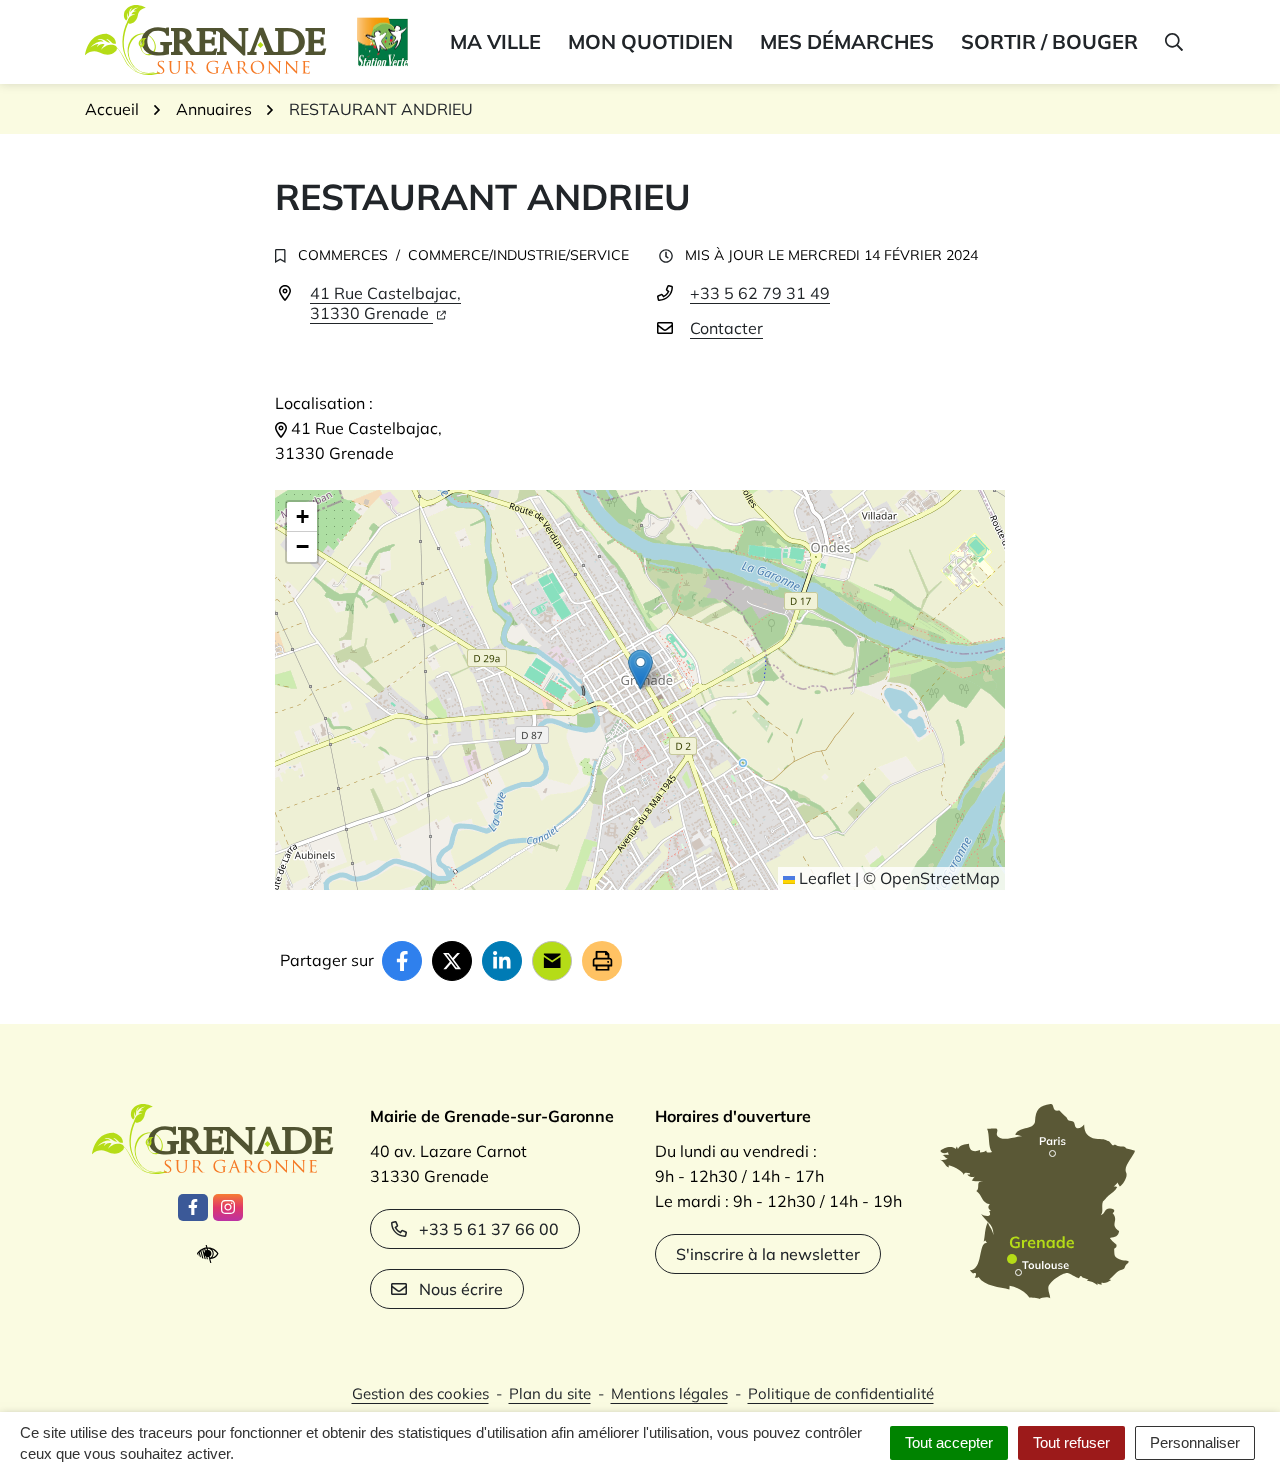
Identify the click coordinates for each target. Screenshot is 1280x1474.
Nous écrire (461, 1289)
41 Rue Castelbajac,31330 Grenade (385, 303)
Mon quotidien (650, 41)
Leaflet (823, 878)
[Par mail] (552, 961)
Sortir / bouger (1049, 41)
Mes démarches (847, 41)
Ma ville (495, 41)
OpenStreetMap (940, 878)
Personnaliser (1195, 1442)
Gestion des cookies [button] (420, 1393)
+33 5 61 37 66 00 (489, 1229)
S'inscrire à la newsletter (768, 1254)
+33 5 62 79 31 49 (760, 293)
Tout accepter (949, 1442)
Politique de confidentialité (841, 1393)
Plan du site (550, 1393)
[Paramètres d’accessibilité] (212, 1254)
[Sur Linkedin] (502, 961)
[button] (1172, 42)
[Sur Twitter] (452, 961)
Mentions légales (669, 1393)
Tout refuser (1071, 1442)
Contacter (726, 328)
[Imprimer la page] (602, 961)
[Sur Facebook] (402, 961)
